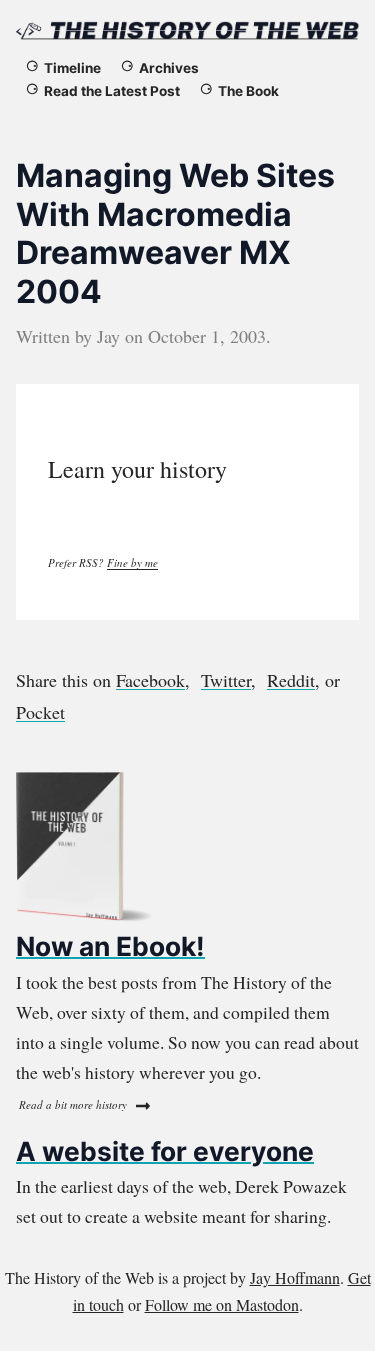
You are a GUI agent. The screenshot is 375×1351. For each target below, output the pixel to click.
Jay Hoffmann (295, 1277)
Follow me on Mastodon (222, 1304)
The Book (248, 91)
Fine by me (132, 562)
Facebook (150, 680)
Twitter (226, 680)
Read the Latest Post (112, 91)
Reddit (291, 680)
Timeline (72, 68)
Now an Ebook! (110, 946)
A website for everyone (165, 1151)
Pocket (40, 712)
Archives (169, 68)
